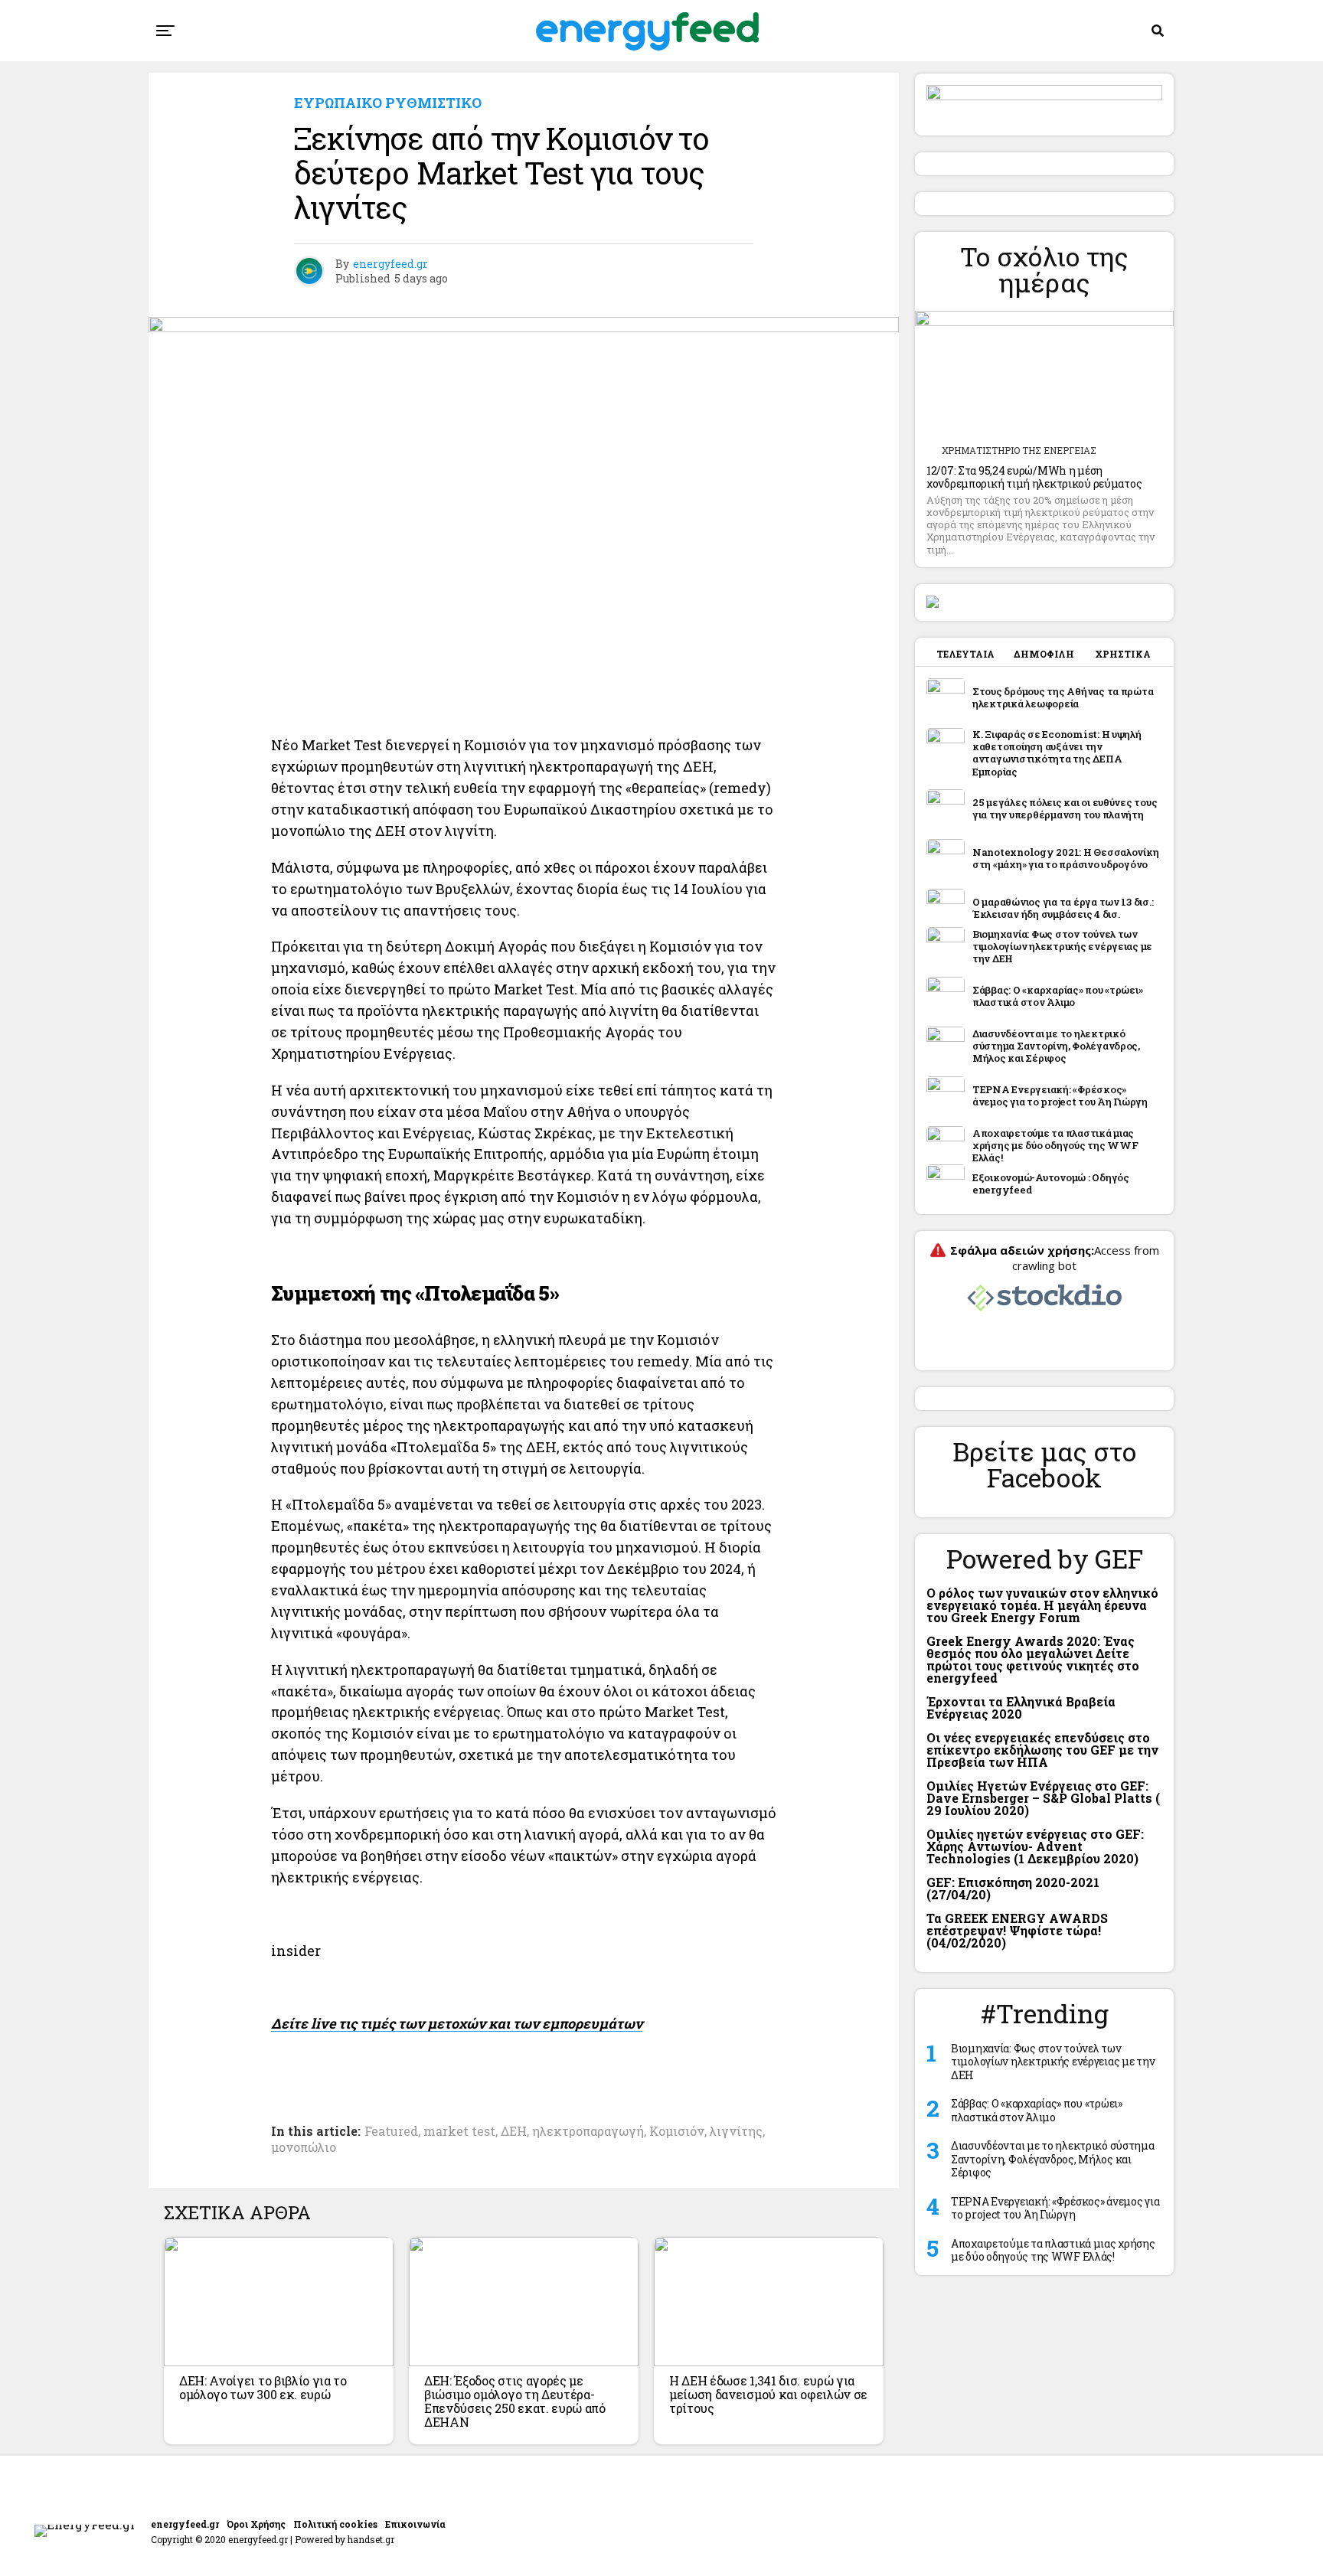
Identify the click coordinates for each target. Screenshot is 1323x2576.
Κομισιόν (677, 2131)
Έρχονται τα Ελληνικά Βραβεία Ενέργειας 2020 (1021, 1708)
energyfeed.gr (390, 264)
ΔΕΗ (514, 2131)
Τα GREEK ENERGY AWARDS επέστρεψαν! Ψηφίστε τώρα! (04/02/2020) (1017, 1930)
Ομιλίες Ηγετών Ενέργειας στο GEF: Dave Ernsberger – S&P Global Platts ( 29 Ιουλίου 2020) (1043, 1798)
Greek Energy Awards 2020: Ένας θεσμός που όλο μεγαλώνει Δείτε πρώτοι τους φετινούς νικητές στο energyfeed (1033, 1659)
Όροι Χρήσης (256, 2524)
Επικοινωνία (415, 2524)
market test (459, 2131)
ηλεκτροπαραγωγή (588, 2131)
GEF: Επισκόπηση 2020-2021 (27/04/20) (1013, 1888)
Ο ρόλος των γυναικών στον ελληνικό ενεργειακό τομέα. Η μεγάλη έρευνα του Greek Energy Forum (1042, 1605)
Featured (391, 2131)
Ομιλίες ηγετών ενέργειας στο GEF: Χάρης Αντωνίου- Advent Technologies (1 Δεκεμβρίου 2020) (1035, 1846)
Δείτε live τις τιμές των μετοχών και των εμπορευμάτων (457, 2023)
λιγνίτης (736, 2131)
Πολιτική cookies (335, 2524)
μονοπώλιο (304, 2147)
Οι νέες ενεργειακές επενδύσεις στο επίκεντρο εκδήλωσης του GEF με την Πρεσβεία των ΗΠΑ (1042, 1750)
